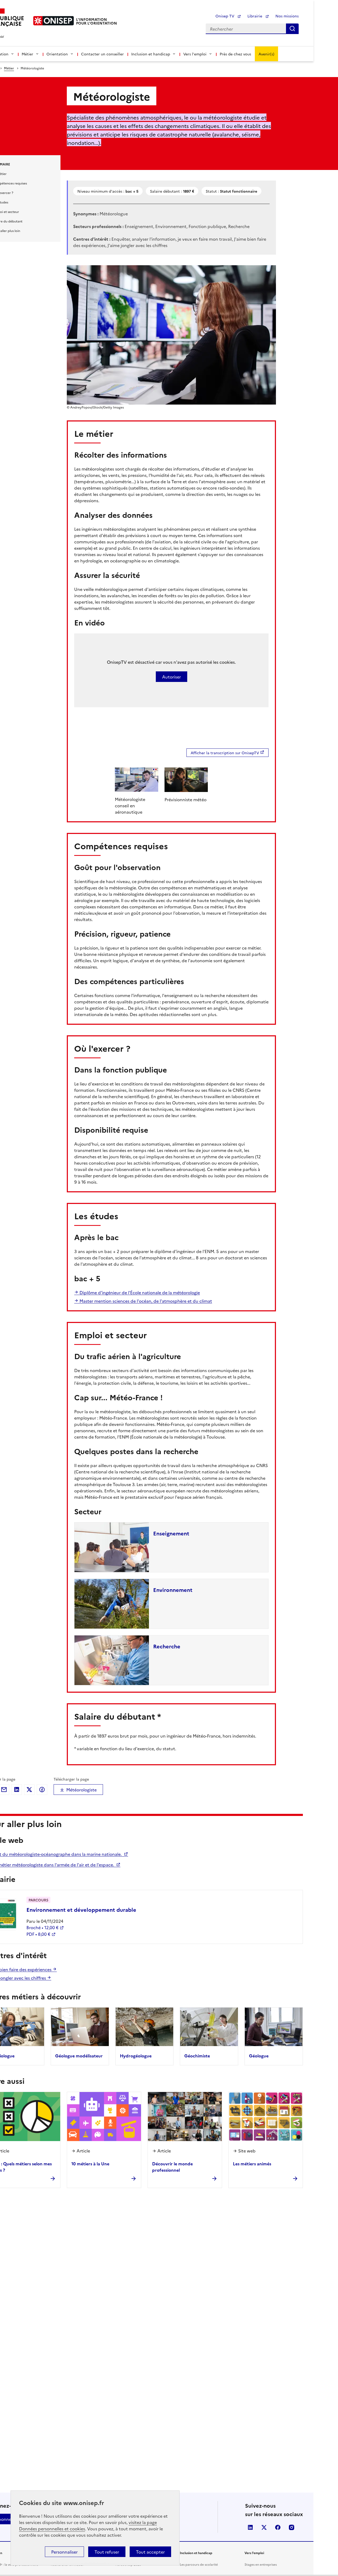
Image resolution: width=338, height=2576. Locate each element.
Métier (9, 68)
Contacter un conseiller (102, 54)
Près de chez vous (235, 54)
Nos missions (287, 16)
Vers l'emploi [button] (195, 54)
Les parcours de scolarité (199, 2564)
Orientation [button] (57, 54)
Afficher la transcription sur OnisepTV (225, 753)
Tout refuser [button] (107, 2552)
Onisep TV (225, 16)
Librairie (255, 16)
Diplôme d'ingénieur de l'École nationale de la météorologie (139, 1292)
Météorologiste (81, 1790)
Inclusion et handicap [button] (151, 54)
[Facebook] (42, 1790)
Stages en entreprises (261, 2564)
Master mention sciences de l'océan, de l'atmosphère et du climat (145, 1301)
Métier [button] (27, 54)
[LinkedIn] (17, 1790)
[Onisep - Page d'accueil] (54, 21)
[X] (29, 1790)
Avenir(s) (266, 54)
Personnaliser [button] (64, 2552)
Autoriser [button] (172, 677)
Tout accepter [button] (150, 2552)
